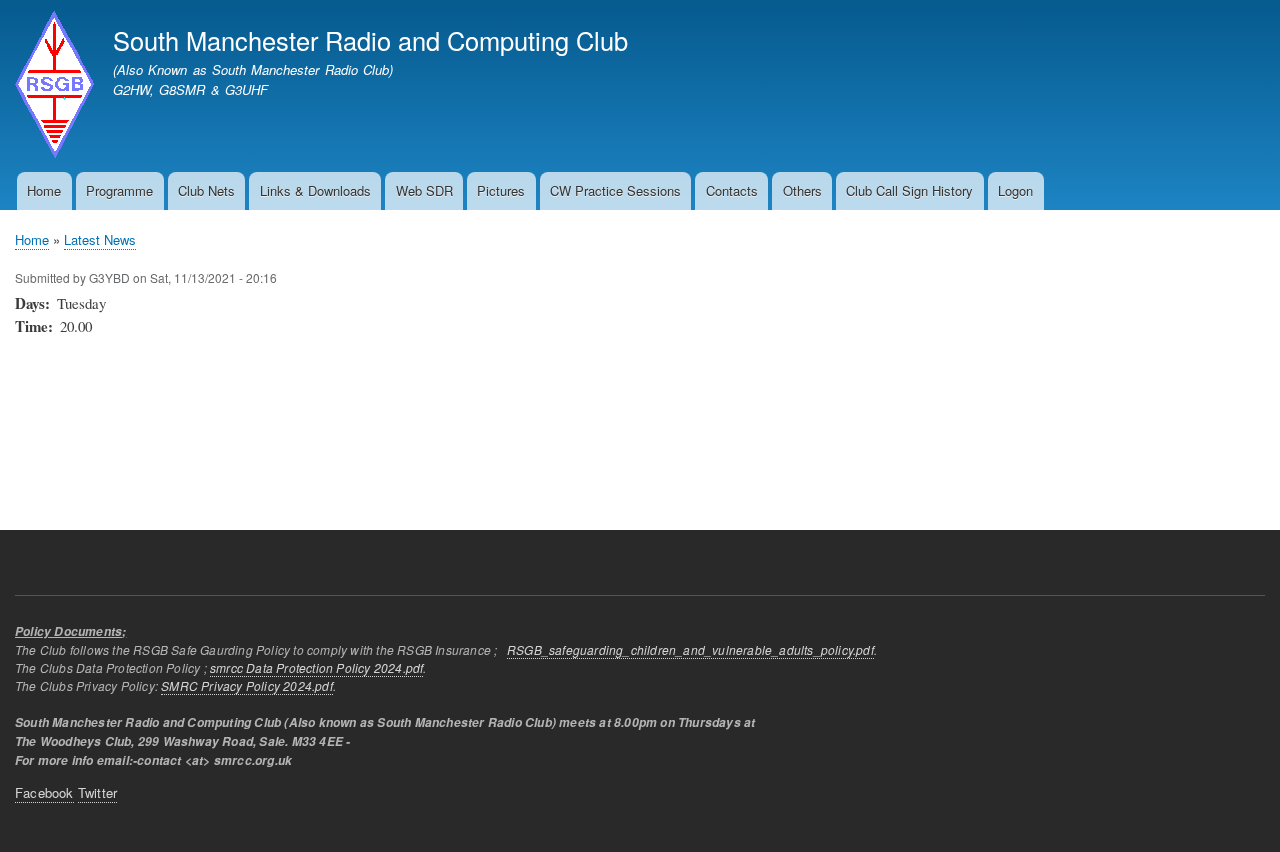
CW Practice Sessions (615, 190)
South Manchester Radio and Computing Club (370, 40)
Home (44, 190)
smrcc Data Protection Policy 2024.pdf (316, 667)
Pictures (501, 190)
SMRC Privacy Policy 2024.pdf (247, 685)
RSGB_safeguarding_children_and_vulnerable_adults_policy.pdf (690, 649)
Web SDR (424, 190)
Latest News (100, 239)
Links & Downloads (315, 190)
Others (802, 190)
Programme (119, 190)
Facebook (44, 792)
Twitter (97, 792)
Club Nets (206, 190)
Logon (1015, 190)
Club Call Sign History (909, 190)
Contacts (732, 190)
